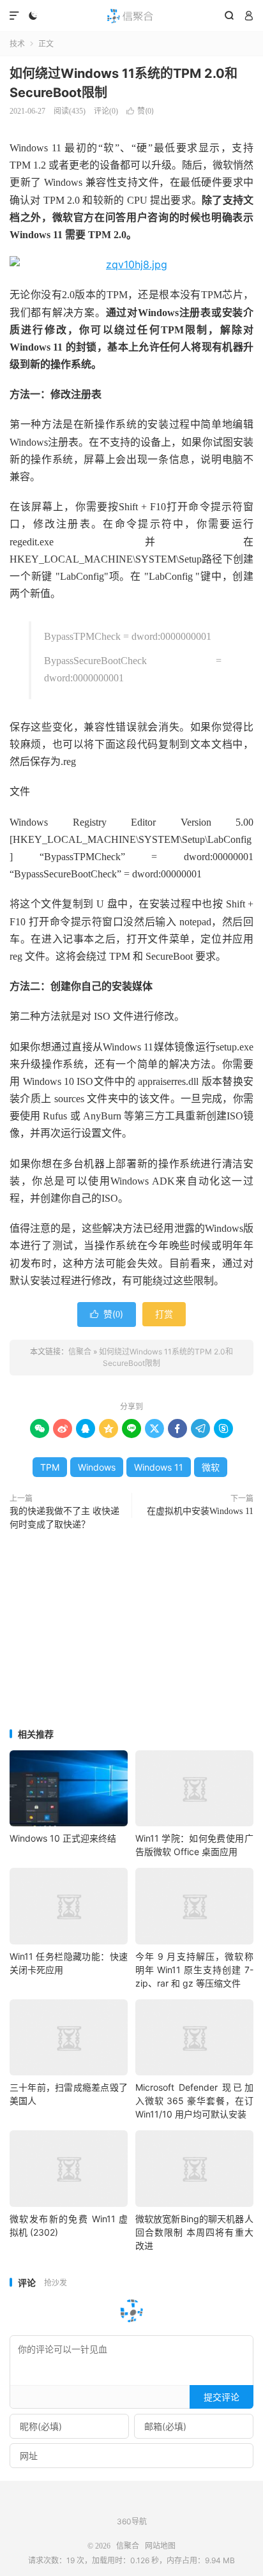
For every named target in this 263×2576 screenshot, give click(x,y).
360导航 (132, 2521)
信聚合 (131, 16)
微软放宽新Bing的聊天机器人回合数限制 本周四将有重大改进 (194, 2232)
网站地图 (160, 2546)
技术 (17, 44)
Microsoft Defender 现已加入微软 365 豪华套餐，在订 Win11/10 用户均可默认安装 (194, 2101)
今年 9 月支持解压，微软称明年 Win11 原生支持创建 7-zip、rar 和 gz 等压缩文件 (194, 1970)
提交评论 (222, 2397)
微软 (211, 1467)
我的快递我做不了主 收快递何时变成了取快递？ (64, 1518)
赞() (140, 111)
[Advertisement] (131, 1631)
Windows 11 (159, 1467)
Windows (97, 1467)
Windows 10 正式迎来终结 (63, 1838)
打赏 (164, 1314)
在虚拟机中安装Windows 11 (200, 1511)
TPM (50, 1467)
